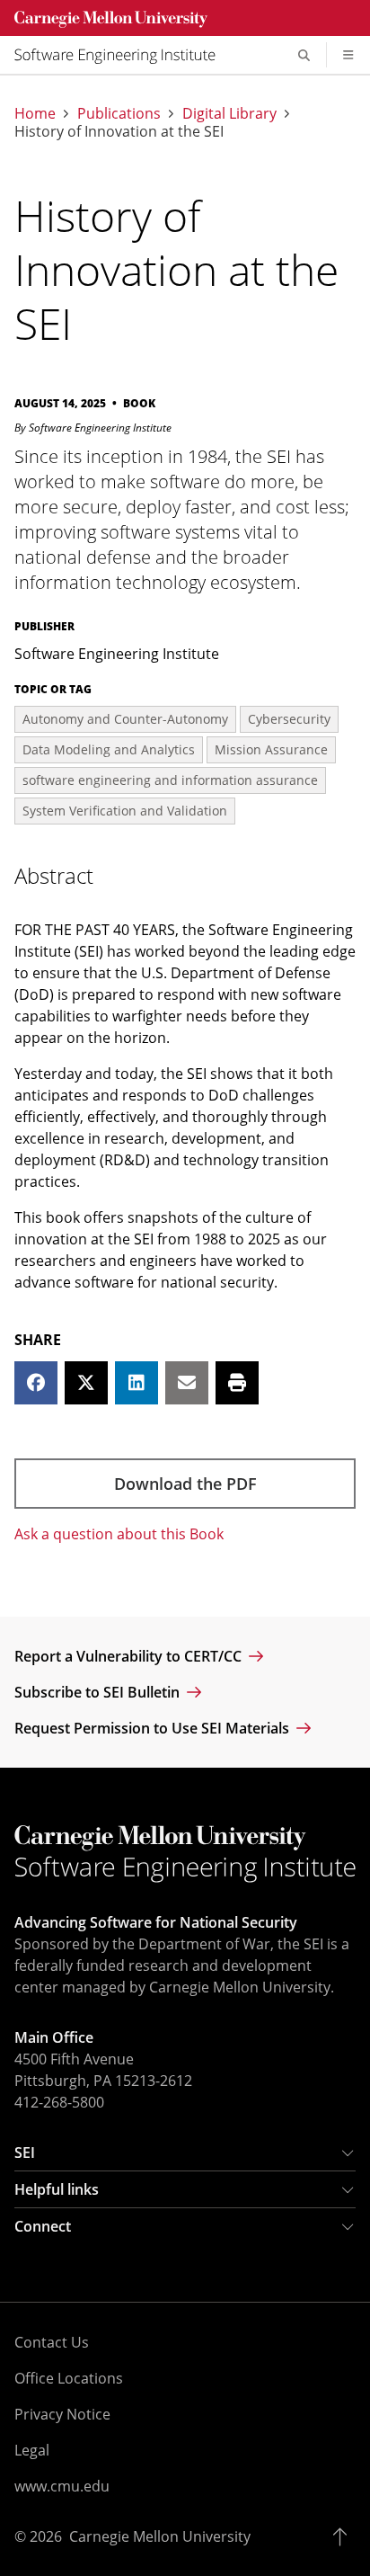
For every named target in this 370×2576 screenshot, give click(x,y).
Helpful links (57, 2189)
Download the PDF (185, 1484)
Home (35, 113)
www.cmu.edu (62, 2486)
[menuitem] (122, 55)
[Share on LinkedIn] (137, 1383)
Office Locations (69, 2378)
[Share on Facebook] (36, 1383)
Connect (43, 2226)
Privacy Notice (62, 2414)
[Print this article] (237, 1383)
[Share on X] (86, 1383)
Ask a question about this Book (119, 1534)
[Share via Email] (187, 1383)
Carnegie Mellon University (160, 2536)
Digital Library (229, 113)
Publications (119, 113)
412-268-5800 (59, 2102)
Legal (32, 2450)
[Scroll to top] (344, 2536)
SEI (25, 2153)
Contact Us (52, 2342)
